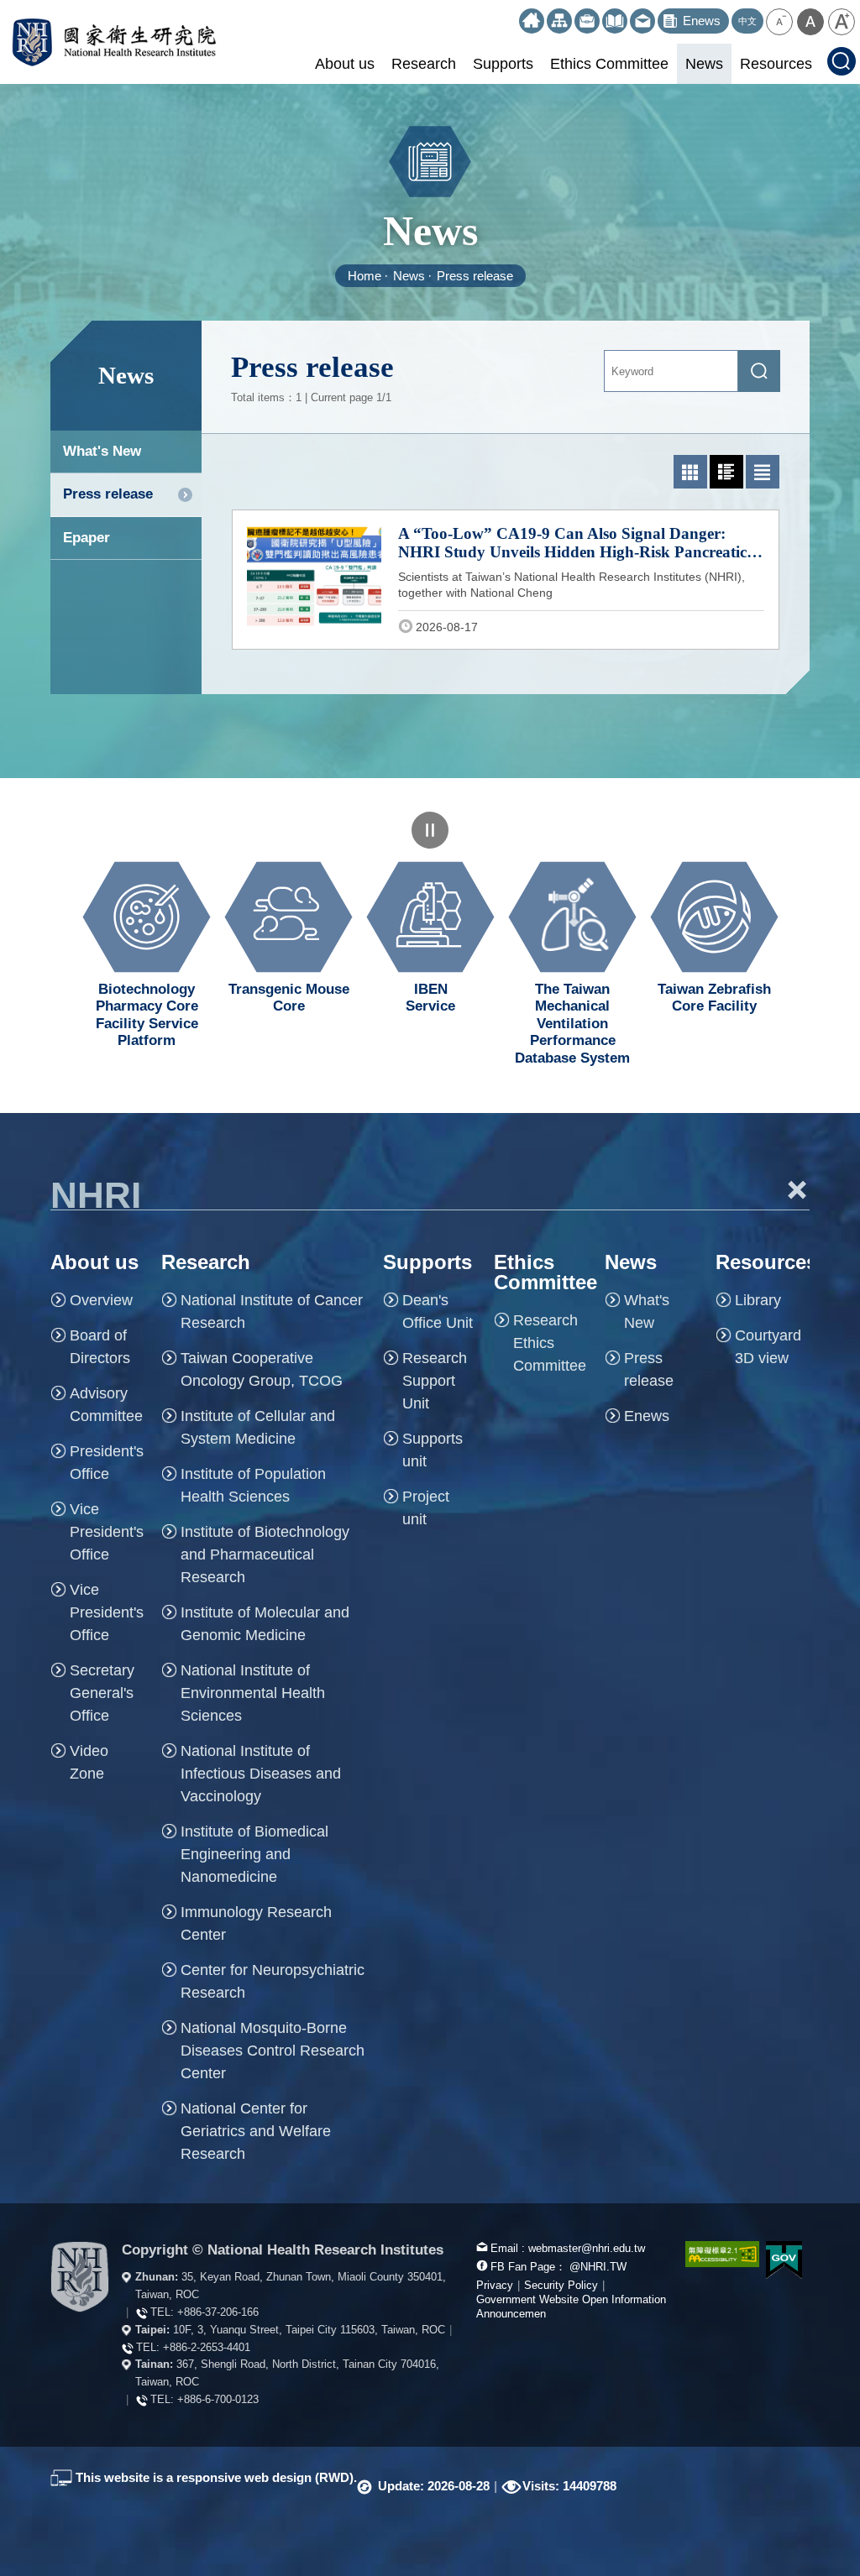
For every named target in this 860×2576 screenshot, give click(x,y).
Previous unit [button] (38, 945)
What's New (102, 451)
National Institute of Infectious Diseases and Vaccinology (261, 1774)
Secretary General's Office (102, 1693)
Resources (776, 64)
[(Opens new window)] (615, 21)
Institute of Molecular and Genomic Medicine (265, 1624)
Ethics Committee (609, 64)
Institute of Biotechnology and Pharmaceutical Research (265, 1554)
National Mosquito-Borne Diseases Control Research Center (273, 2051)
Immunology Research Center (256, 1923)
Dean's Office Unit (438, 1312)
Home (364, 276)
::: (511, 16)
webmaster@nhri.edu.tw (587, 2248)
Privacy (495, 2285)
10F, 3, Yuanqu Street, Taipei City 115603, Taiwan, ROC (309, 2330)
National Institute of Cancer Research (272, 1312)
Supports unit (433, 1450)
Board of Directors (100, 1347)
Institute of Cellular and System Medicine (258, 1427)
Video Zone (89, 1762)
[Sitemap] (559, 21)
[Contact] (642, 21)
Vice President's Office (107, 1532)
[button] (779, 22)
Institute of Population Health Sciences (253, 1485)
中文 (747, 21)
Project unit (426, 1508)
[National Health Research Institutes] (80, 2277)
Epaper (87, 538)
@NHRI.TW (598, 2267)
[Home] (532, 21)
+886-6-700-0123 (218, 2399)
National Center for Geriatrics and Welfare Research (256, 2131)
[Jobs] (587, 21)
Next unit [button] (822, 945)
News (704, 64)
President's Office (107, 1463)
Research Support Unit (435, 1381)
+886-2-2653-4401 (207, 2347)
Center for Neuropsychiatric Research (273, 1981)
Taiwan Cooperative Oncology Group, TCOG (262, 1369)
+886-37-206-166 (218, 2312)
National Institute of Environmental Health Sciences (253, 1693)
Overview (101, 1300)
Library (758, 1300)
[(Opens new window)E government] (784, 2260)
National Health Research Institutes (114, 42)
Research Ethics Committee (550, 1343)
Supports (503, 64)
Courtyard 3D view (768, 1347)
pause (430, 830)
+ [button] (798, 1189)
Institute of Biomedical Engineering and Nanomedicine (254, 1854)
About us (345, 64)
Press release (475, 276)
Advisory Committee (106, 1405)
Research (424, 64)
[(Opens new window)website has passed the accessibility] (713, 2254)
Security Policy (561, 2285)
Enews (647, 1416)
